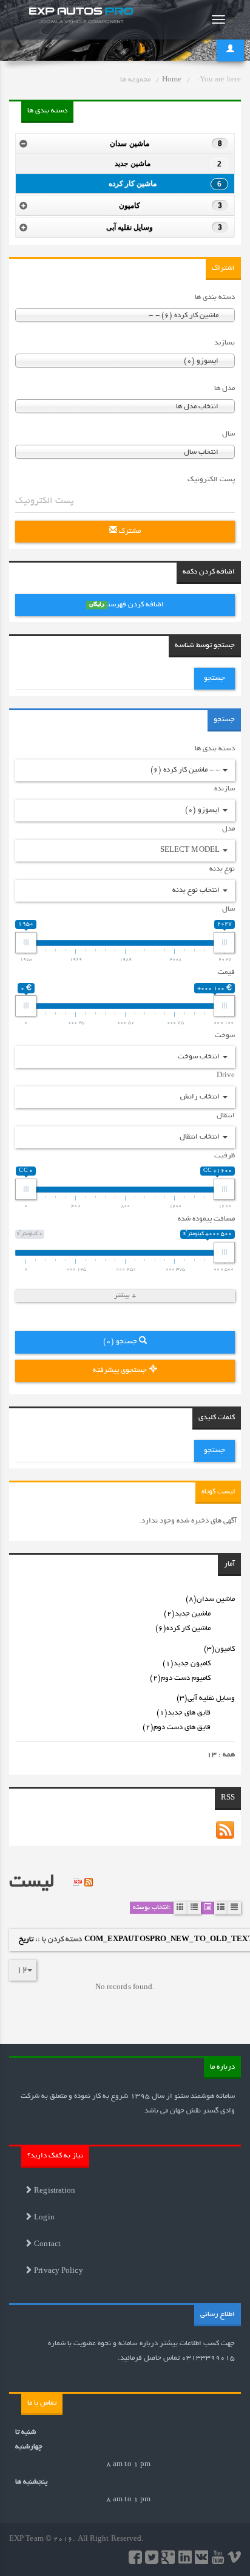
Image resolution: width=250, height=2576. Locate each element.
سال (228, 434)
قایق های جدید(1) (184, 1713)
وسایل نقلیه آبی (164, 227)
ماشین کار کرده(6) (183, 1629)
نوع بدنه (222, 869)
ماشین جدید (168, 164)
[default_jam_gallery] (180, 1908)
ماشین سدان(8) (210, 1599)
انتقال (226, 1116)
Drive (226, 1076)
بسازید (225, 343)
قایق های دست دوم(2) (177, 1728)
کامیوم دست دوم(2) (180, 1678)
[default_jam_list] (194, 1908)
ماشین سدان (166, 143)
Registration (54, 2191)
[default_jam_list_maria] (208, 1908)
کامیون (171, 205)
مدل (228, 829)
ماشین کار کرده (165, 184)
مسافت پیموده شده (206, 1219)
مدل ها (225, 389)
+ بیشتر (125, 1296)
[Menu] (218, 19)
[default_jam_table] (234, 1908)
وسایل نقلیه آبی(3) (206, 1698)
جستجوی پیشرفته (121, 1370)
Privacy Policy (58, 2271)
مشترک (129, 531)
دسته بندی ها (215, 297)
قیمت (226, 972)
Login (43, 2218)
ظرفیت (225, 1156)
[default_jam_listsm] (221, 1908)
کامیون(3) (219, 1649)
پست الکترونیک (211, 480)
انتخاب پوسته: (152, 1908)
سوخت (225, 1036)
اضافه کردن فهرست (127, 605)
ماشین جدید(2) (187, 1614)
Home (172, 80)
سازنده (225, 789)
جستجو (215, 678)
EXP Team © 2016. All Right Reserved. (77, 2539)
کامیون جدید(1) (187, 1664)
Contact (46, 2245)
